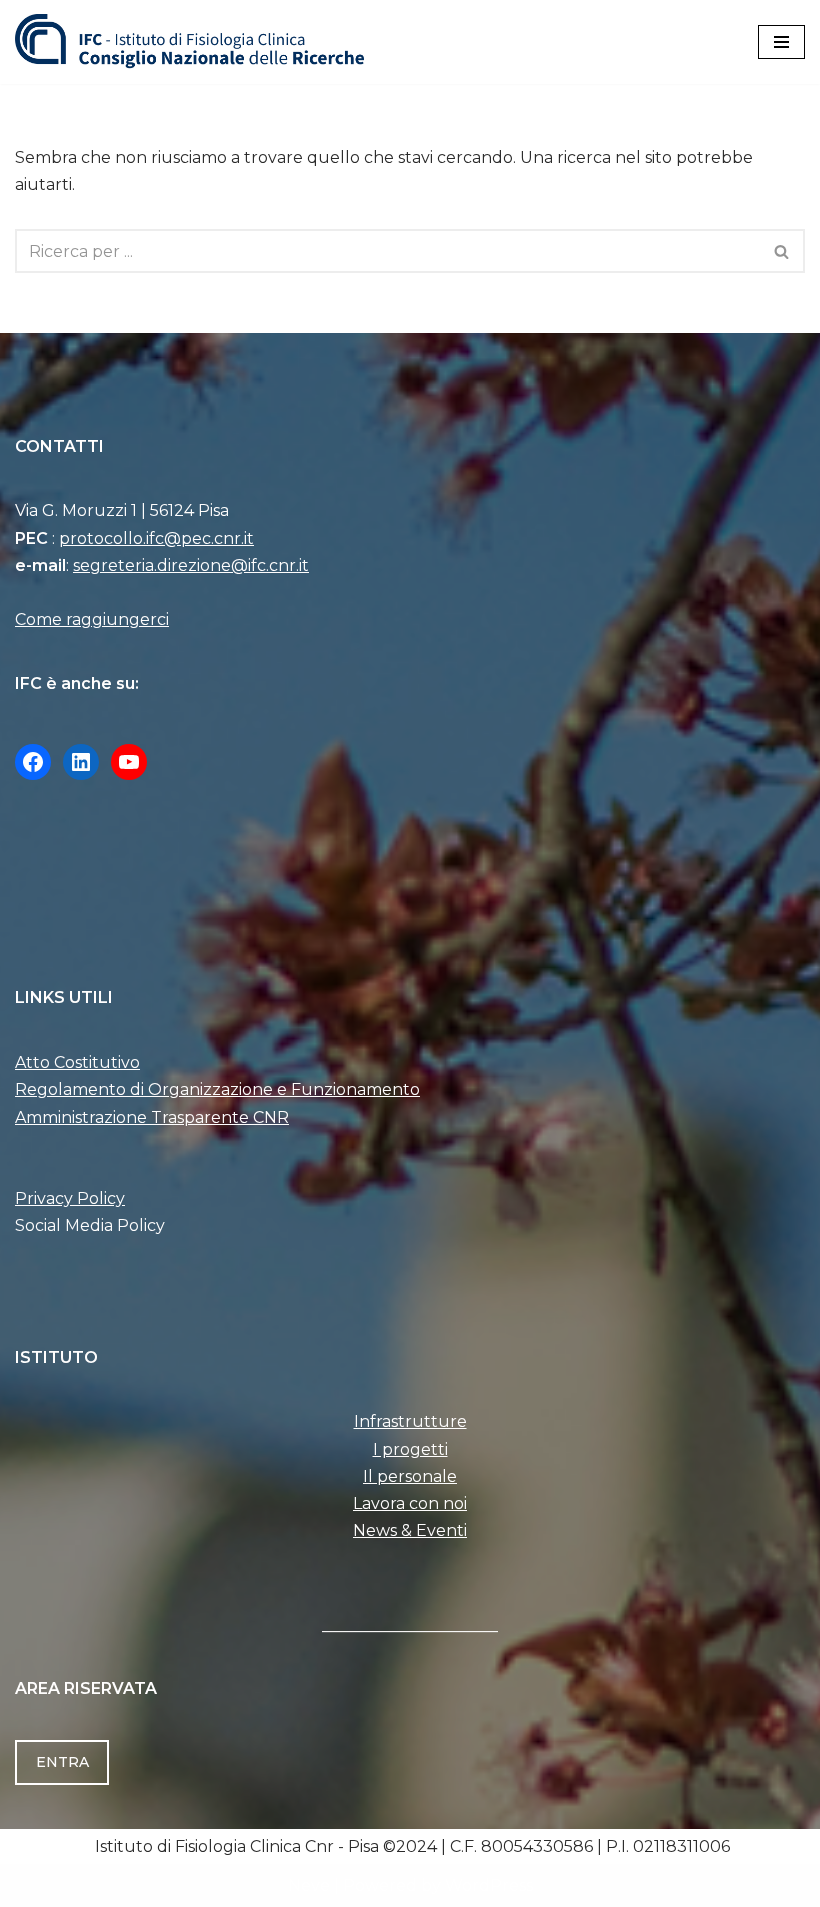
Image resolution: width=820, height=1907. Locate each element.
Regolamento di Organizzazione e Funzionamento (217, 1089)
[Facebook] (33, 762)
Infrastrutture (410, 1421)
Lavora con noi (410, 1503)
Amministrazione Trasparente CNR (152, 1117)
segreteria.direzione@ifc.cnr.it (191, 565)
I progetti (410, 1449)
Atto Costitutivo (77, 1062)
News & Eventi (410, 1530)
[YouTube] (129, 762)
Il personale (410, 1476)
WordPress (489, 1885)
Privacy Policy (70, 1198)
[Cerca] (782, 251)
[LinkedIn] (81, 762)
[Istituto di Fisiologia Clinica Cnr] (190, 42)
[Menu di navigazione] (781, 42)
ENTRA (62, 1762)
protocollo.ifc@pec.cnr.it (156, 538)
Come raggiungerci (92, 619)
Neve (309, 1885)
